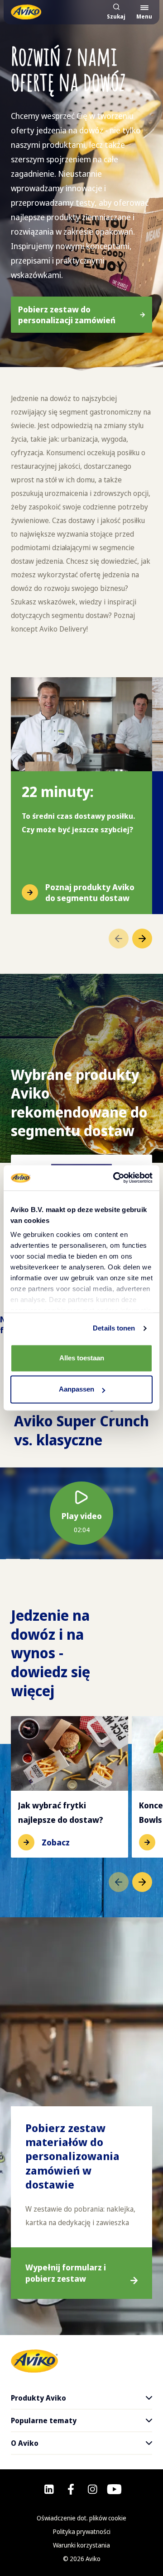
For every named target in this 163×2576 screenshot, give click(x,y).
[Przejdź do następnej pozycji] (142, 939)
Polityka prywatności (82, 2531)
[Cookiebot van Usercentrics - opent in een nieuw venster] (115, 1178)
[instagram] (93, 2489)
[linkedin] (49, 2489)
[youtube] (114, 2489)
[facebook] (71, 2489)
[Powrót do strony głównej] (26, 12)
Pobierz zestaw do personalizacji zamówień (67, 315)
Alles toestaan (82, 1358)
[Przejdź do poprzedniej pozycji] (119, 939)
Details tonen (114, 1328)
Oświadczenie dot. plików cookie (81, 2518)
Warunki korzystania (81, 2545)
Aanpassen (77, 1389)
